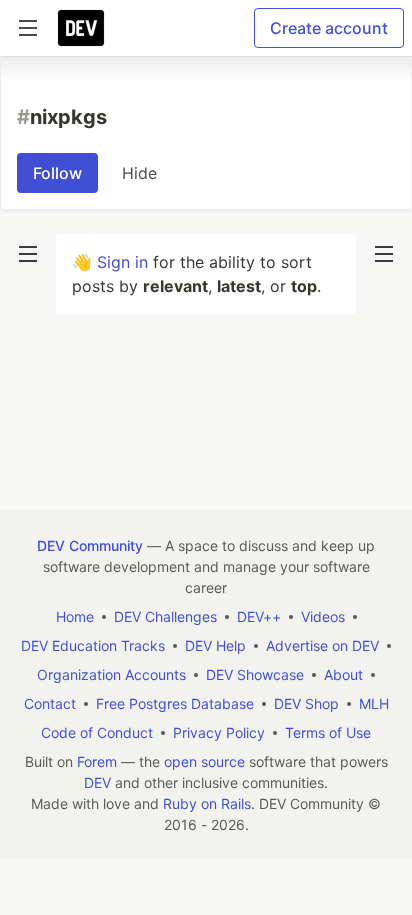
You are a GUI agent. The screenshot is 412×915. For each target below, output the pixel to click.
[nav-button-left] (28, 254)
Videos (323, 616)
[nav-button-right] (384, 254)
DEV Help (215, 645)
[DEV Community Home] (81, 28)
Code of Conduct (97, 732)
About (343, 674)
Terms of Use (328, 732)
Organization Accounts (111, 674)
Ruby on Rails (207, 803)
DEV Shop (306, 703)
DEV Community (90, 545)
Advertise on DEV (322, 645)
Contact (50, 703)
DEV (97, 782)
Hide (139, 173)
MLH (374, 703)
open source (204, 761)
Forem (97, 761)
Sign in (122, 262)
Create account (329, 28)
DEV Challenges (165, 616)
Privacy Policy (219, 732)
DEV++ (259, 616)
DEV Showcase (255, 674)
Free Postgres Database (175, 703)
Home (75, 616)
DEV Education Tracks (93, 645)
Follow (57, 173)
